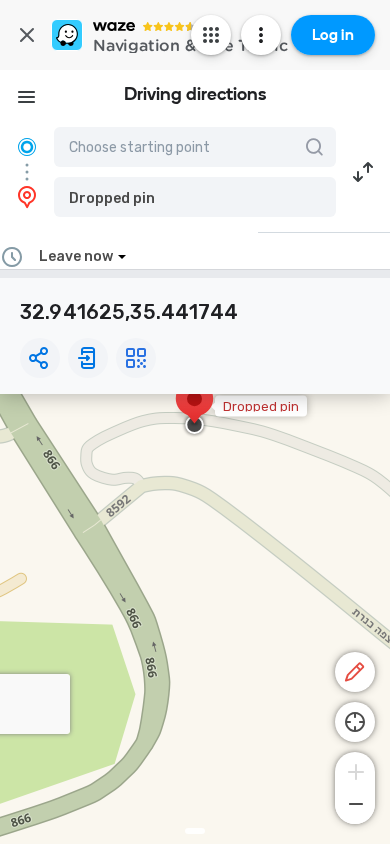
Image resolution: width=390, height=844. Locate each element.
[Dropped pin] (194, 409)
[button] (195, 197)
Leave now (76, 256)
